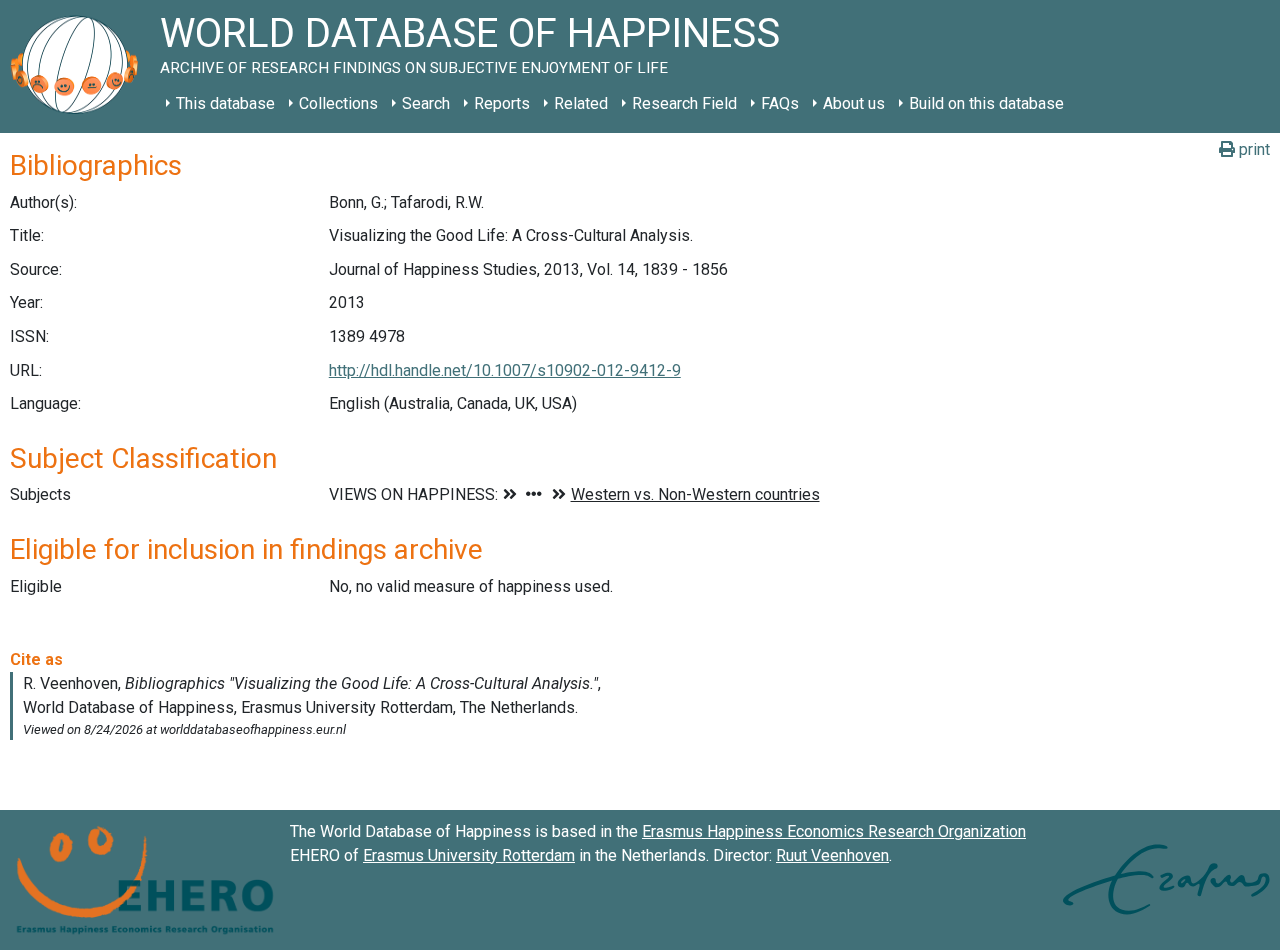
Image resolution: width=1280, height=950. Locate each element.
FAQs (780, 103)
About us (854, 103)
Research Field (684, 103)
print (1252, 149)
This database (225, 103)
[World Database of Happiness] (80, 66)
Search (426, 103)
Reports (502, 103)
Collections (338, 103)
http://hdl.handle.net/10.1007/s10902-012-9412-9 (505, 370)
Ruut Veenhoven (832, 855)
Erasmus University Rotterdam (469, 855)
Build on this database (986, 103)
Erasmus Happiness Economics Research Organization (834, 831)
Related (581, 103)
